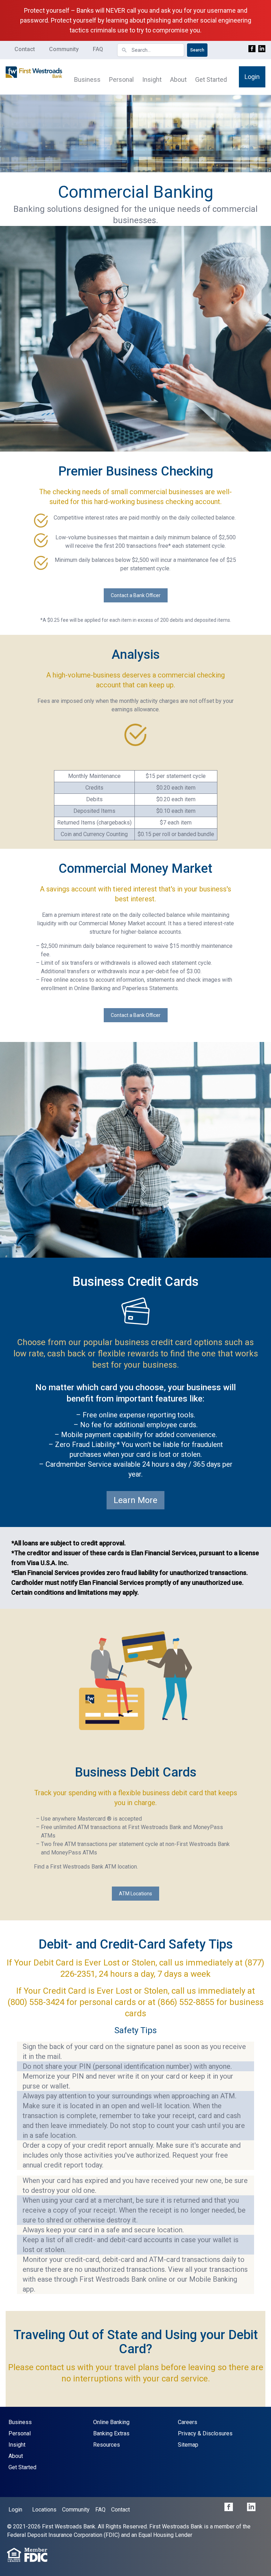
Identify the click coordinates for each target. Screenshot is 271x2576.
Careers (188, 2422)
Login (252, 77)
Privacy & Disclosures (205, 2433)
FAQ (98, 49)
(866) (168, 2002)
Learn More (135, 1500)
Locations (44, 2510)
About (178, 79)
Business (87, 79)
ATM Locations (135, 1894)
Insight (152, 79)
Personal (121, 79)
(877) (254, 1963)
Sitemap (188, 2445)
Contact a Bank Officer (136, 595)
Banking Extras (111, 2433)
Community (64, 49)
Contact (25, 49)
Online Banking (111, 2422)
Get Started (211, 79)
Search (197, 50)
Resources (107, 2445)
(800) (18, 2002)
